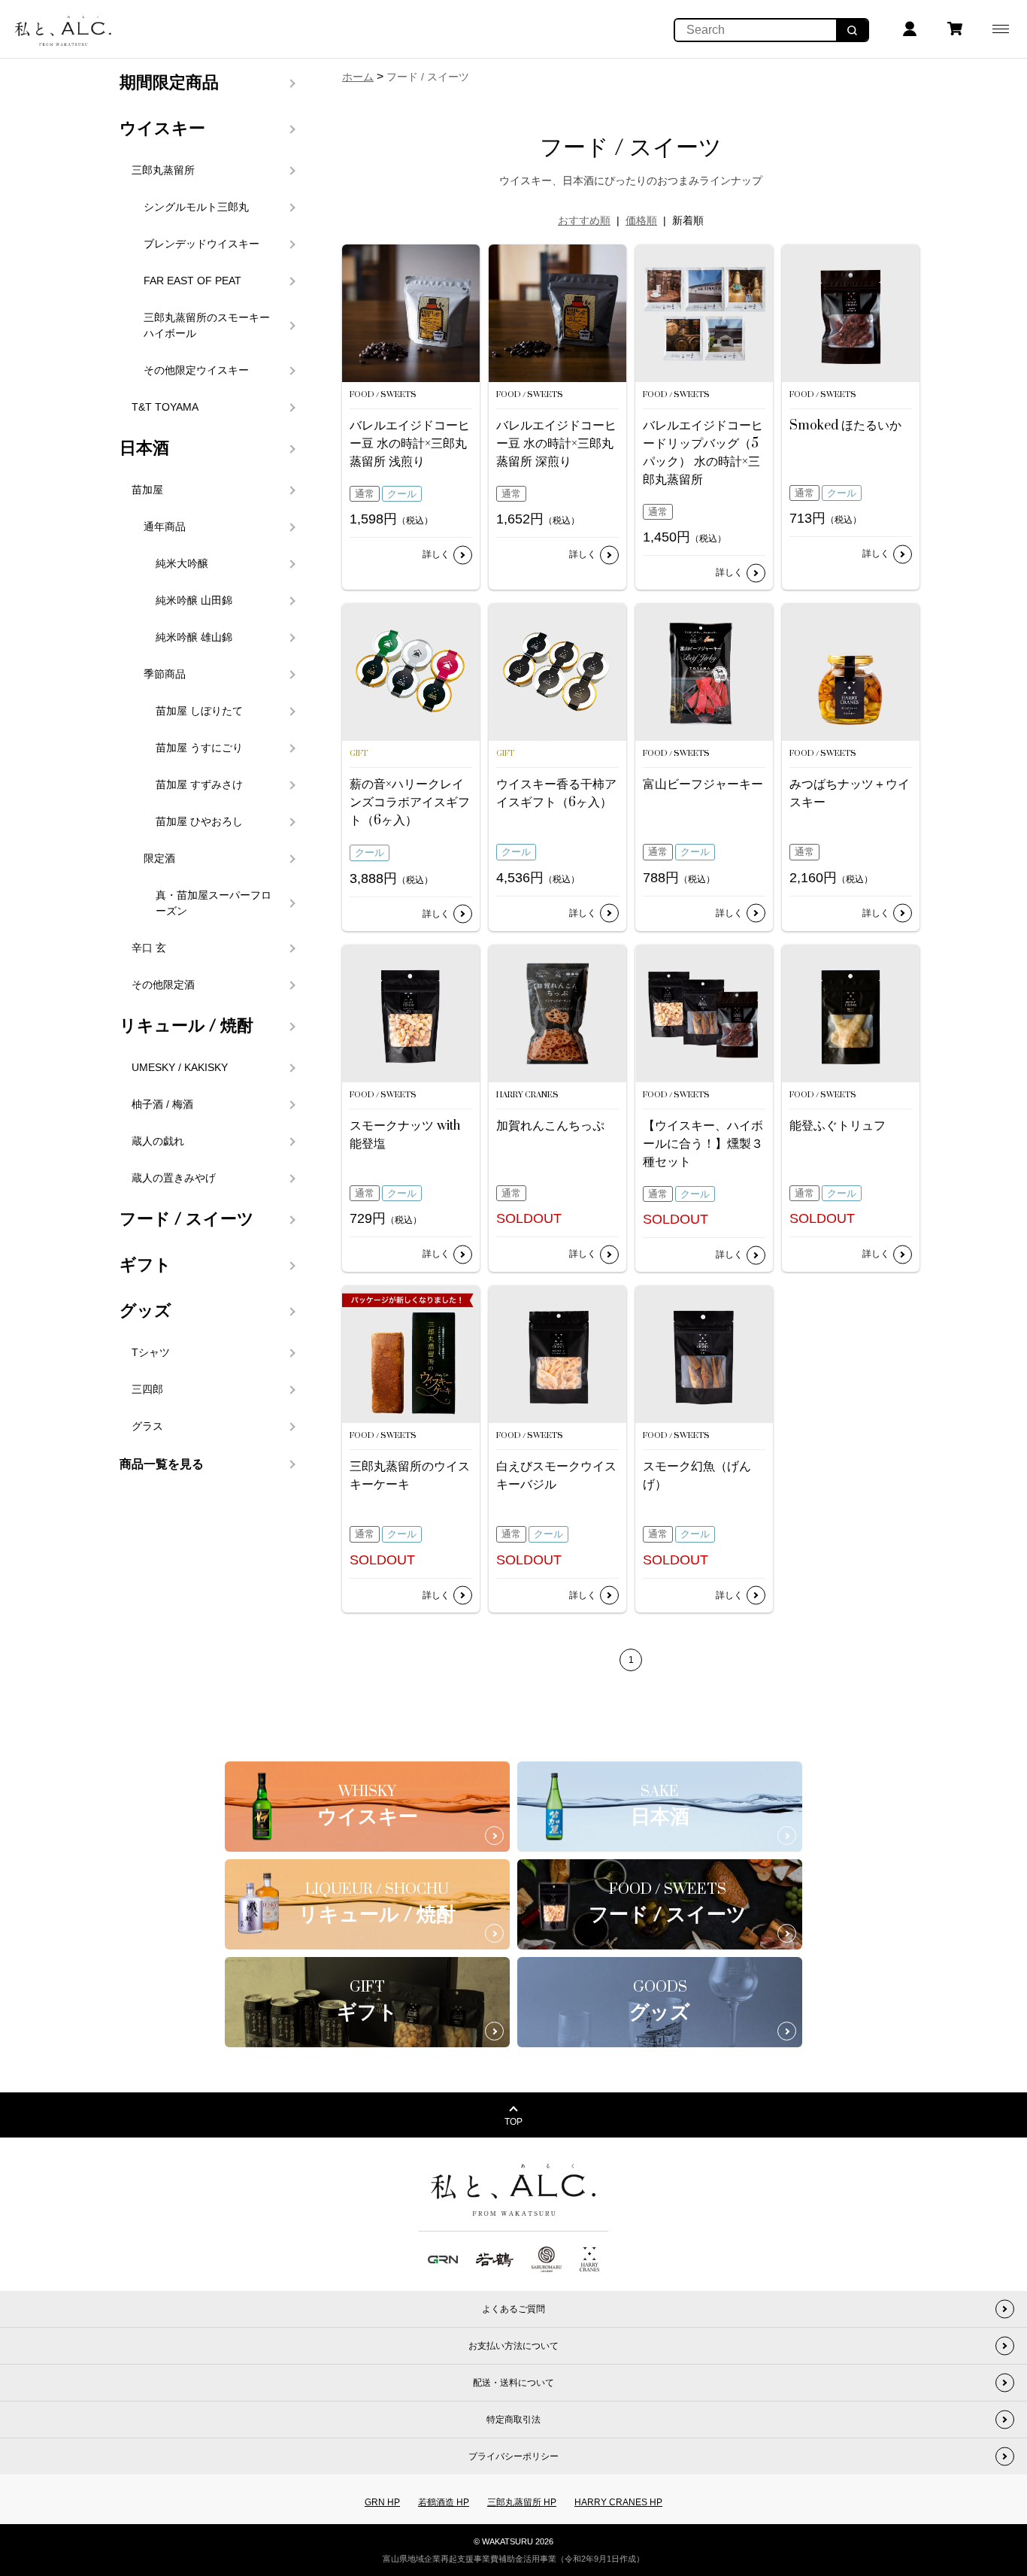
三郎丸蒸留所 (163, 170)
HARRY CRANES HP (618, 2502)
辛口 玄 (149, 948)
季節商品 (165, 674)
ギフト (145, 1265)
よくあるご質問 (513, 2309)
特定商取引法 (513, 2420)
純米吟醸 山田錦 (194, 600)
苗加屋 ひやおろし (199, 821)
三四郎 (147, 1389)
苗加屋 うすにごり (199, 748)
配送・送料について (513, 2383)
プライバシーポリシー (513, 2456)
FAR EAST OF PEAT (192, 281)
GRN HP (382, 2502)
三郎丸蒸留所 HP (522, 2502)
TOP (513, 2122)
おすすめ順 (584, 220)
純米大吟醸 (182, 563)
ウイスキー (162, 129)
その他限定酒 (163, 985)
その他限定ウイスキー (196, 370)
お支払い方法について (513, 2346)
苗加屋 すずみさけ (199, 784)
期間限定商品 (169, 83)
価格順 (641, 220)
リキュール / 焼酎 (186, 1026)
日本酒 (144, 448)
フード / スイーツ (187, 1219)
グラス (147, 1426)
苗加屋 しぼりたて (199, 711)
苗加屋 (147, 490)
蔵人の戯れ (158, 1141)
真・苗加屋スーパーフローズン (214, 903)
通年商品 (165, 526)
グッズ (145, 1311)
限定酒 (159, 858)
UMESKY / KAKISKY (180, 1067)
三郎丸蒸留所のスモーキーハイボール (207, 325)
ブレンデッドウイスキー (201, 244)
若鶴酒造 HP (444, 2502)
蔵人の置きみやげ (174, 1178)
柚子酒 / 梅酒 (162, 1104)
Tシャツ (151, 1352)
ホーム (358, 77)
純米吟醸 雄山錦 (194, 637)
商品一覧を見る (162, 1464)
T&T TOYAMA (165, 407)
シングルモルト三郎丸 (196, 207)
